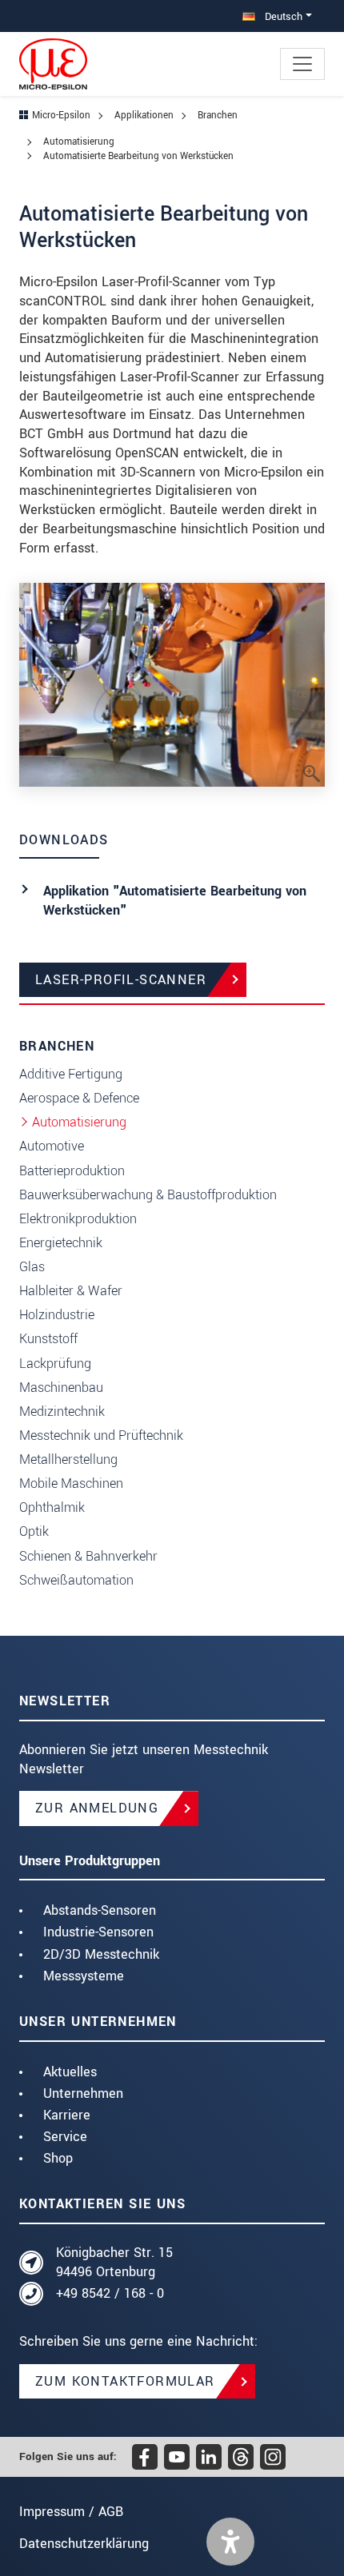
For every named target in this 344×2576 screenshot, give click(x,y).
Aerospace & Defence (79, 1098)
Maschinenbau (61, 1388)
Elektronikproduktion (78, 1219)
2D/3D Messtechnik (101, 1954)
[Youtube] (177, 2457)
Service (65, 2137)
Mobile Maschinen (71, 1483)
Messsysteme (84, 1976)
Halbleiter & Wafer (71, 1291)
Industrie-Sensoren (98, 1932)
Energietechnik (61, 1243)
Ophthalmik (52, 1507)
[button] (230, 2542)
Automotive (52, 1146)
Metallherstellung (68, 1459)
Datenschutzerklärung (84, 2544)
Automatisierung (79, 1122)
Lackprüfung (55, 1364)
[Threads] (241, 2457)
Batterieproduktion (72, 1171)
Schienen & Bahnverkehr (88, 1556)
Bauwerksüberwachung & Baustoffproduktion (148, 1195)
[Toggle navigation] (302, 64)
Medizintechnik (62, 1412)
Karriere (67, 2115)
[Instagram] (273, 2457)
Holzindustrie (57, 1315)
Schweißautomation (76, 1580)
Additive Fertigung (71, 1074)
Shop (58, 2158)
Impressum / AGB (71, 2512)
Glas (32, 1267)
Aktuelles (70, 2072)
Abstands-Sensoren (100, 1910)
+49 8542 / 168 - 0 (110, 2293)
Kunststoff (48, 1339)
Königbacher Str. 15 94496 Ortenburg (114, 2262)
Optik (34, 1531)
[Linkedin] (209, 2457)
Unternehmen (83, 2093)
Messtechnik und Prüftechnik (101, 1436)
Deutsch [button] (282, 16)
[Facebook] (145, 2457)
